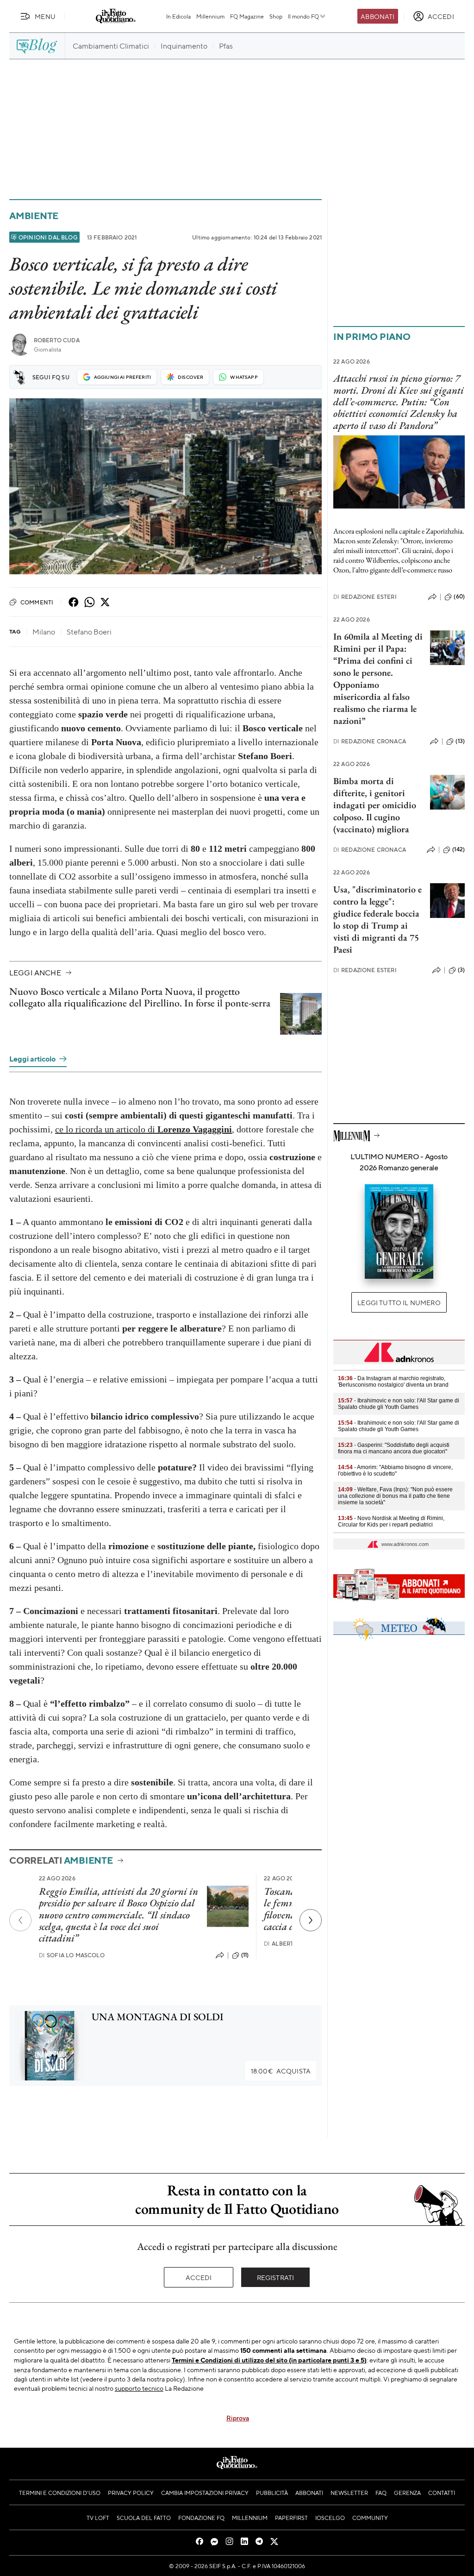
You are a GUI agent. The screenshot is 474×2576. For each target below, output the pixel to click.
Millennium (210, 16)
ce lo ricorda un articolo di (143, 1129)
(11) (245, 1955)
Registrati (276, 2277)
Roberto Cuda (57, 340)
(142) (458, 849)
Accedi (199, 2277)
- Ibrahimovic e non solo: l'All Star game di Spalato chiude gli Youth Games (399, 1404)
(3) (461, 970)
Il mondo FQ (303, 16)
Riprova (238, 2418)
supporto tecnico (139, 2388)
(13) (460, 741)
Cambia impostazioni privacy (205, 2493)
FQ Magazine (247, 16)
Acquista (281, 2071)
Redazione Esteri (365, 597)
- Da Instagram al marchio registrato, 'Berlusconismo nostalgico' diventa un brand (393, 1382)
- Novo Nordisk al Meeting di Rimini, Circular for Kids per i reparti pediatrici (391, 1521)
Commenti (37, 602)
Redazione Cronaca (370, 741)
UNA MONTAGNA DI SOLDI (158, 2017)
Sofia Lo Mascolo (72, 1955)
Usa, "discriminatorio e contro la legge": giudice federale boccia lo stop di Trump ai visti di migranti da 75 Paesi (377, 919)
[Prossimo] (311, 1920)
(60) (459, 597)
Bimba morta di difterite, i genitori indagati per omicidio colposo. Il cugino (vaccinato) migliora (375, 805)
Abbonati (377, 16)
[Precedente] (20, 1920)
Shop (276, 16)
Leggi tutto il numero (399, 1302)
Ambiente (34, 216)
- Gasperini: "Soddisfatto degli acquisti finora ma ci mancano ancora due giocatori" (394, 1448)
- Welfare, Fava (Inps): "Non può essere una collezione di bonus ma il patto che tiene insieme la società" (395, 1496)
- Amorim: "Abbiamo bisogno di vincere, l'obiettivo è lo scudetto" (395, 1470)
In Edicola (178, 16)
